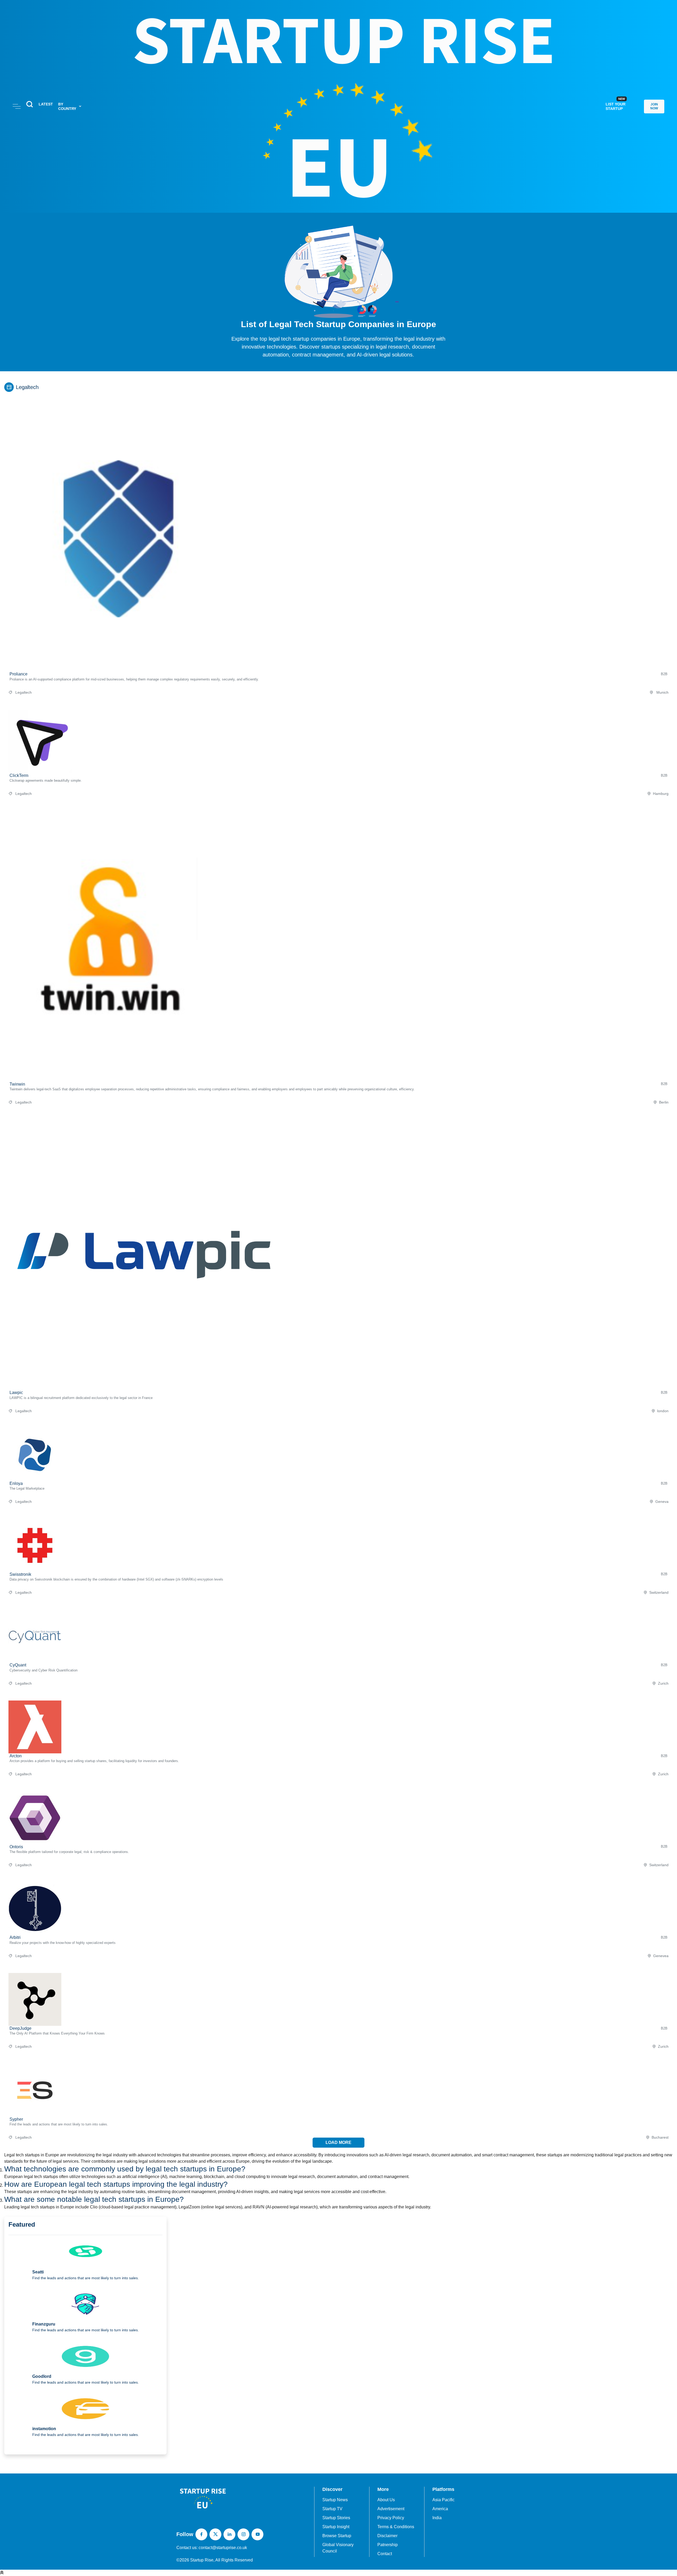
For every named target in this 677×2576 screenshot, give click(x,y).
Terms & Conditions (396, 2527)
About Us (386, 2500)
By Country (67, 106)
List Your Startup (616, 104)
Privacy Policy (391, 2518)
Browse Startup (337, 2536)
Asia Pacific (443, 2500)
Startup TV (332, 2509)
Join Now (654, 106)
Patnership (388, 2545)
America (440, 2509)
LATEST (46, 104)
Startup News (335, 2500)
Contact (385, 2554)
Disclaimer (387, 2536)
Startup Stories (336, 2518)
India (437, 2518)
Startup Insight (336, 2527)
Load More (338, 2142)
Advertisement (391, 2509)
